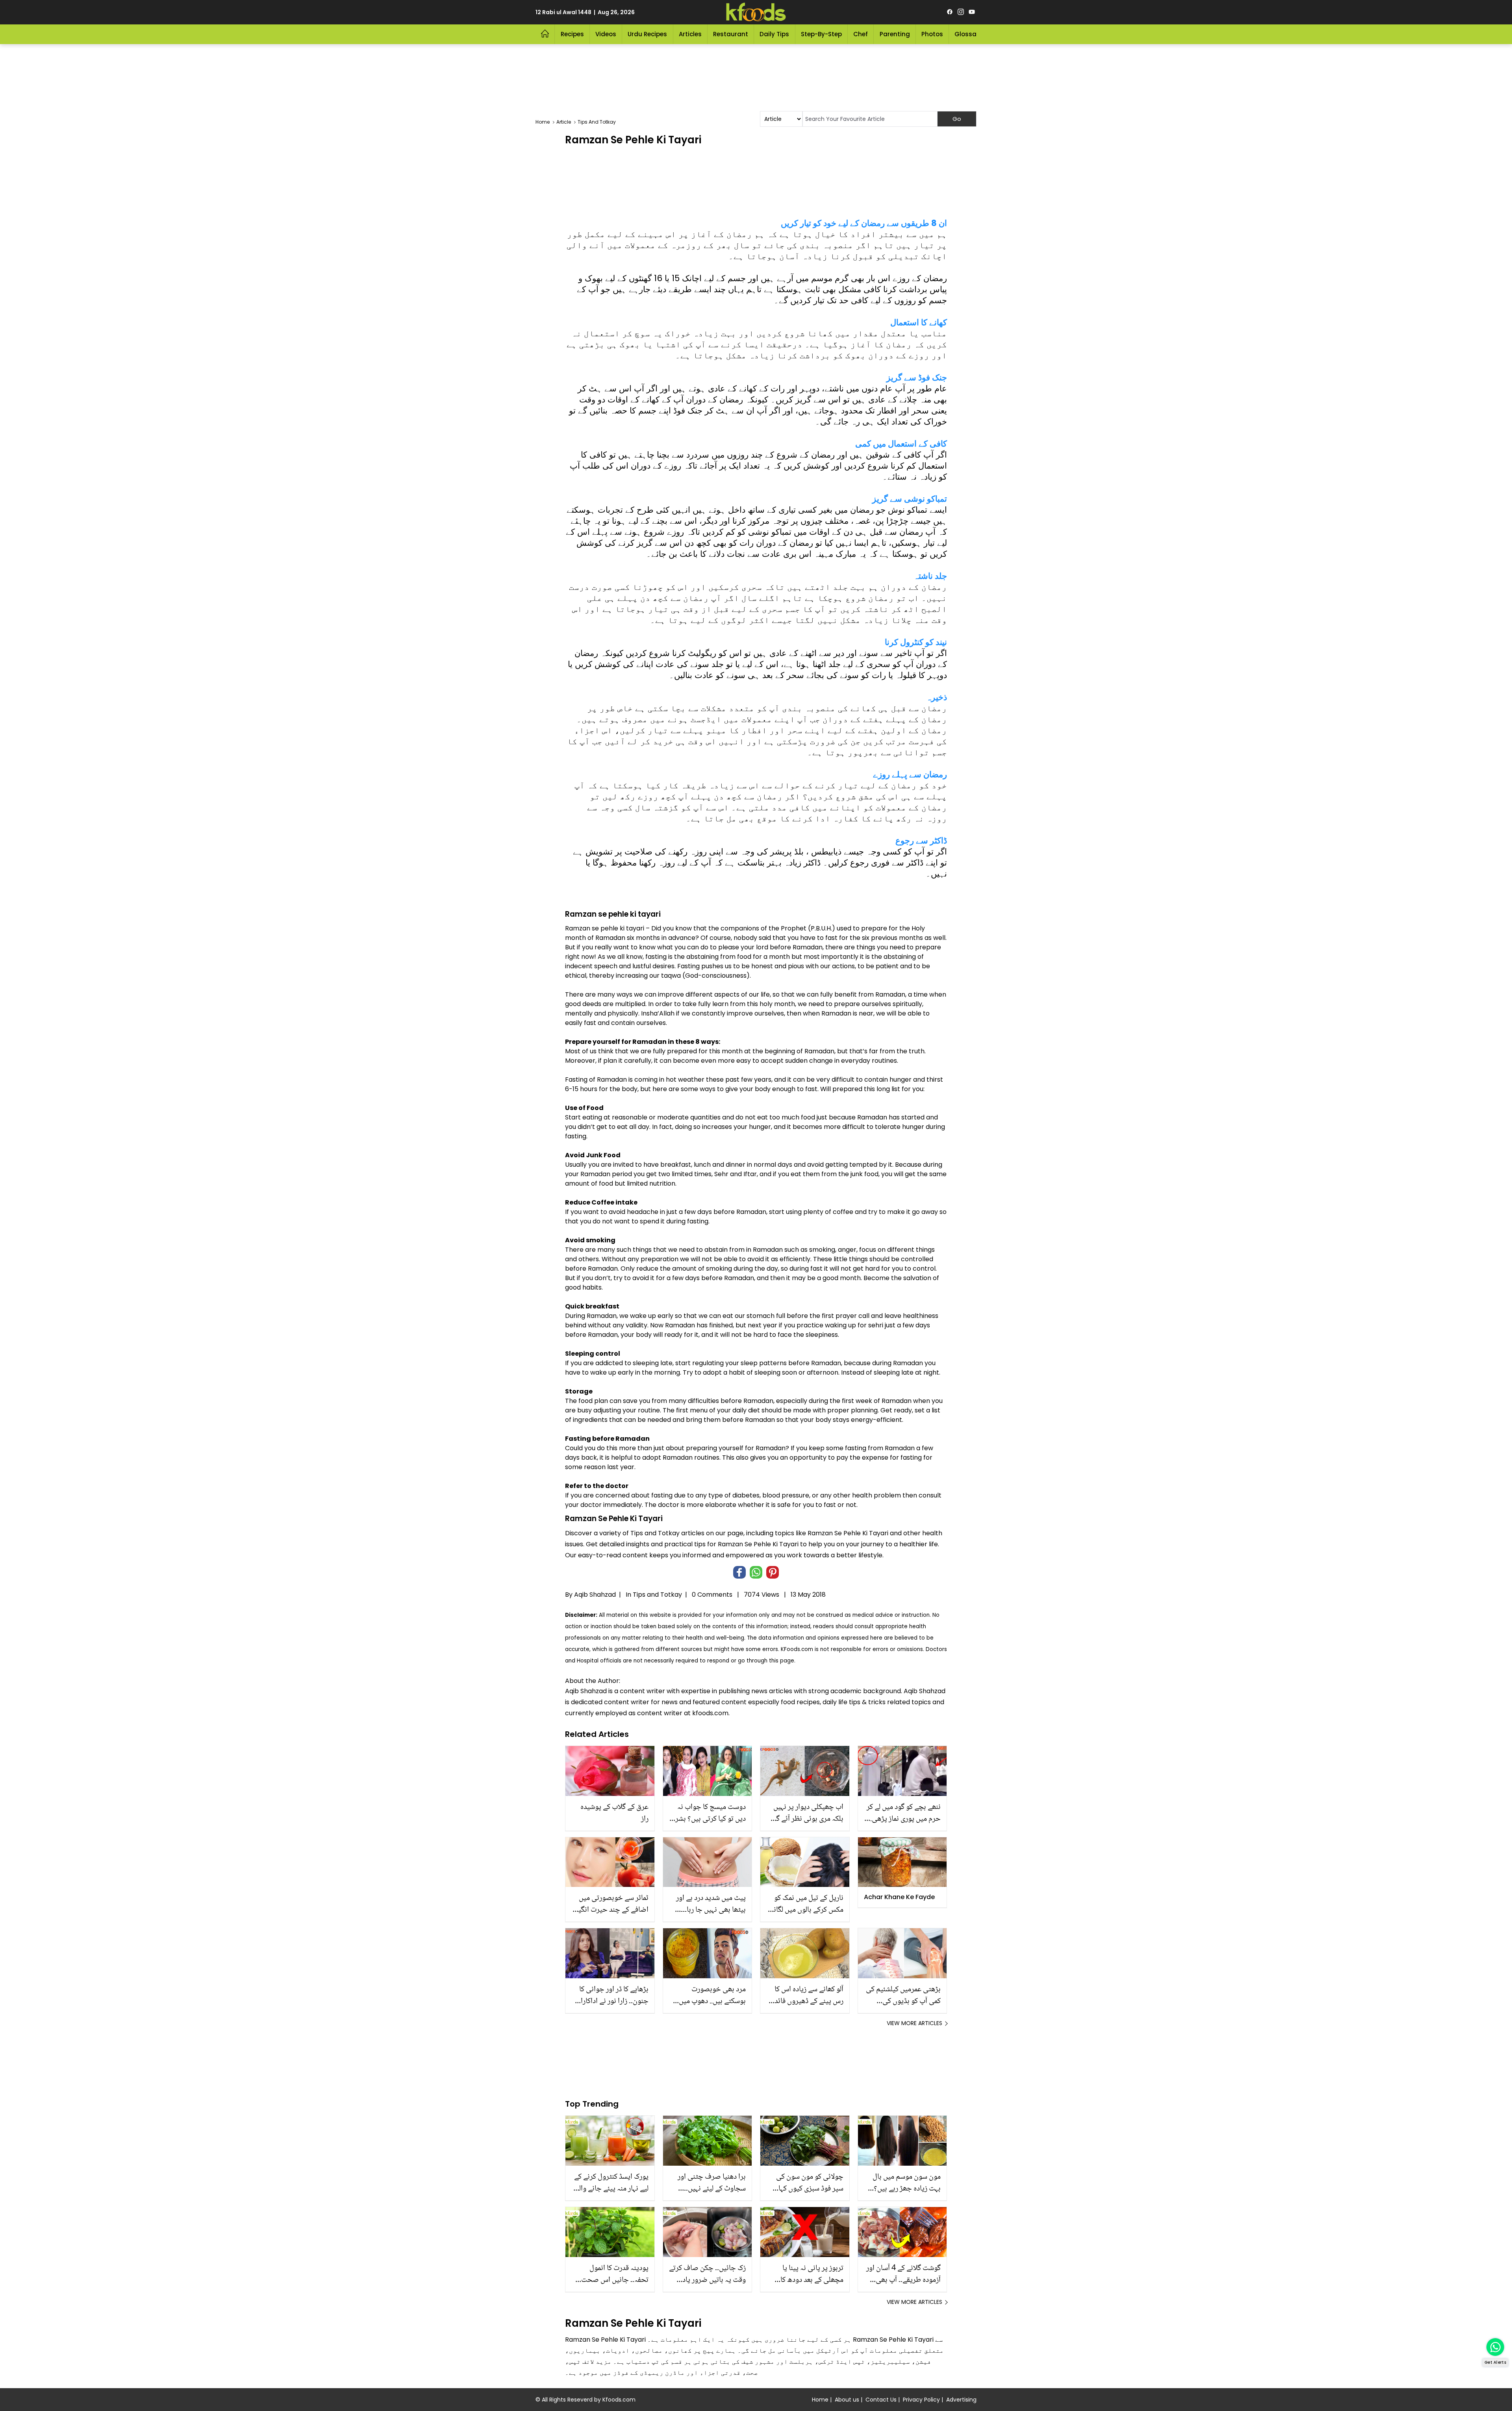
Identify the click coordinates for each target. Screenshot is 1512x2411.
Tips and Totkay (657, 1595)
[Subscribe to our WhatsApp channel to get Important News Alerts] (1495, 2347)
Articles (690, 34)
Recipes (572, 34)
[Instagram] (961, 12)
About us (847, 2400)
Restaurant (731, 34)
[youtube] (972, 12)
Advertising (961, 2400)
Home (820, 2400)
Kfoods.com (619, 2400)
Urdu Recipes (647, 34)
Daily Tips (774, 34)
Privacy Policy (921, 2400)
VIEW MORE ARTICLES (914, 2023)
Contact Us (881, 2400)
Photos (932, 34)
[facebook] (950, 12)
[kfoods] (756, 12)
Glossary (968, 34)
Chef (861, 34)
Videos (606, 34)
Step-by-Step (821, 34)
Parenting (895, 34)
